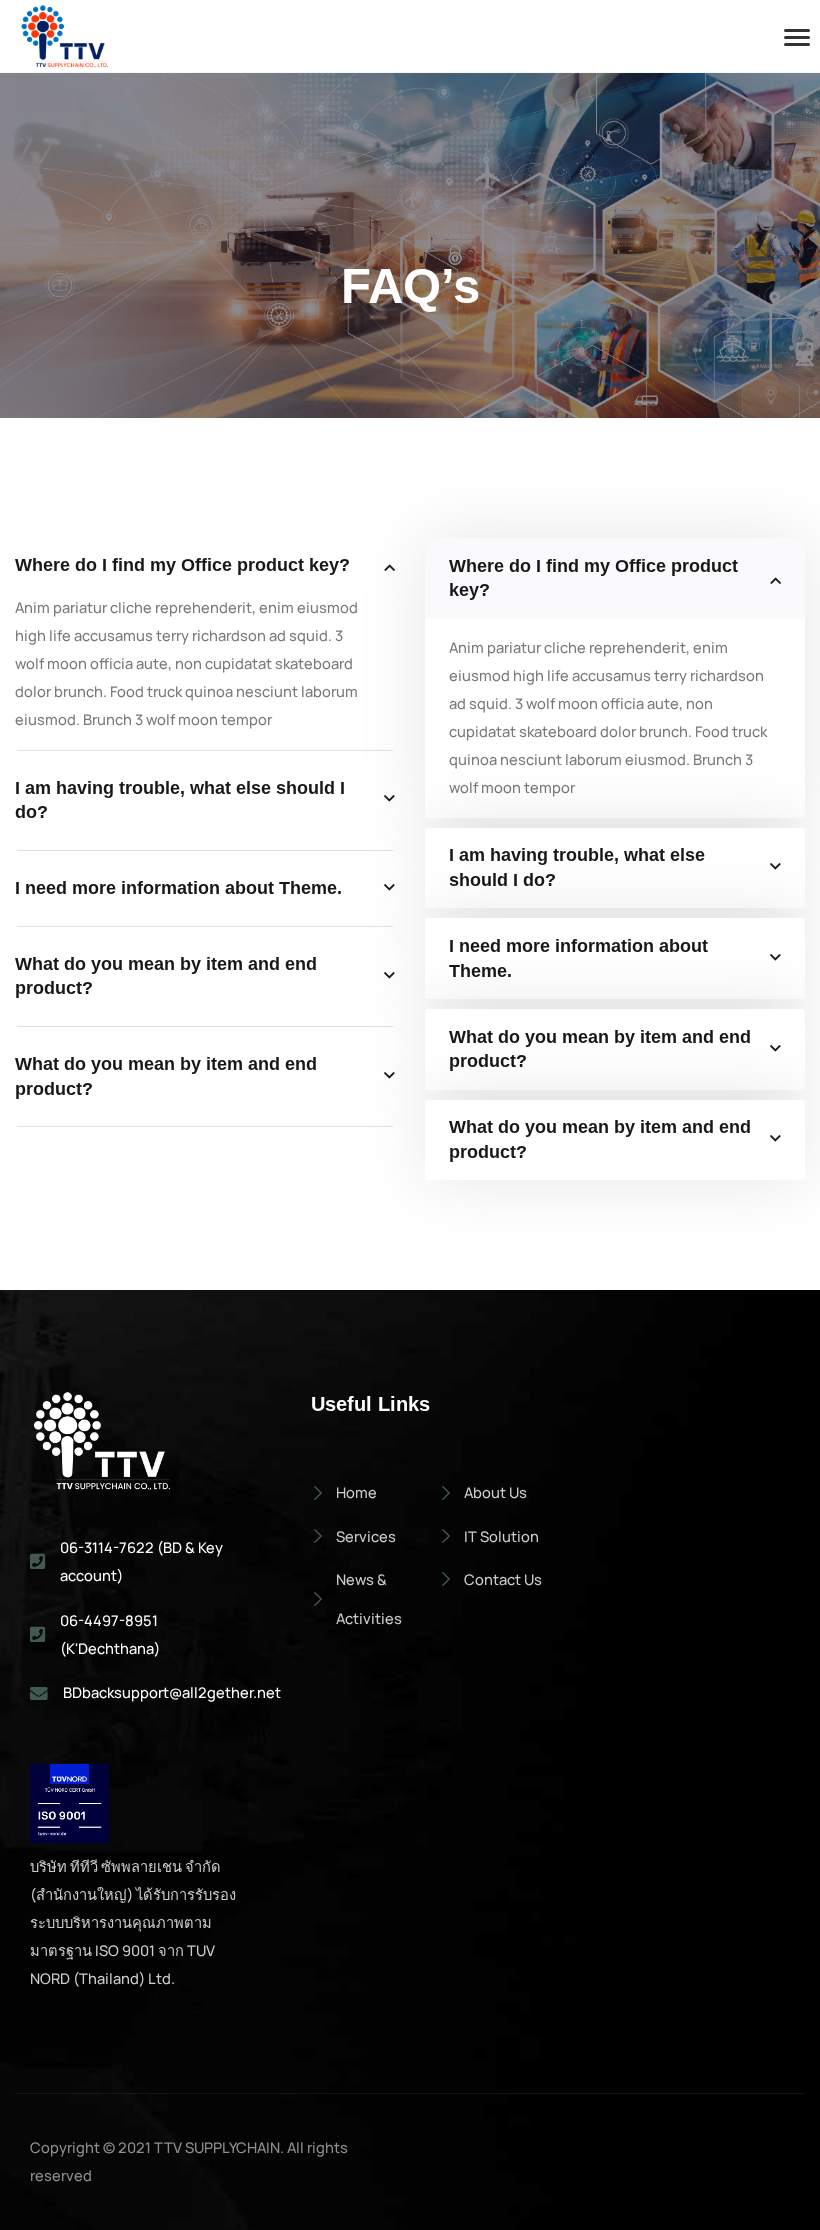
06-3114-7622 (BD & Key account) (141, 1561)
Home (356, 1492)
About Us (495, 1492)
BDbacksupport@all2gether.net (172, 1692)
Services (366, 1536)
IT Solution (501, 1536)
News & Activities (369, 1598)
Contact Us (503, 1579)
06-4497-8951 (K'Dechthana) (110, 1634)
